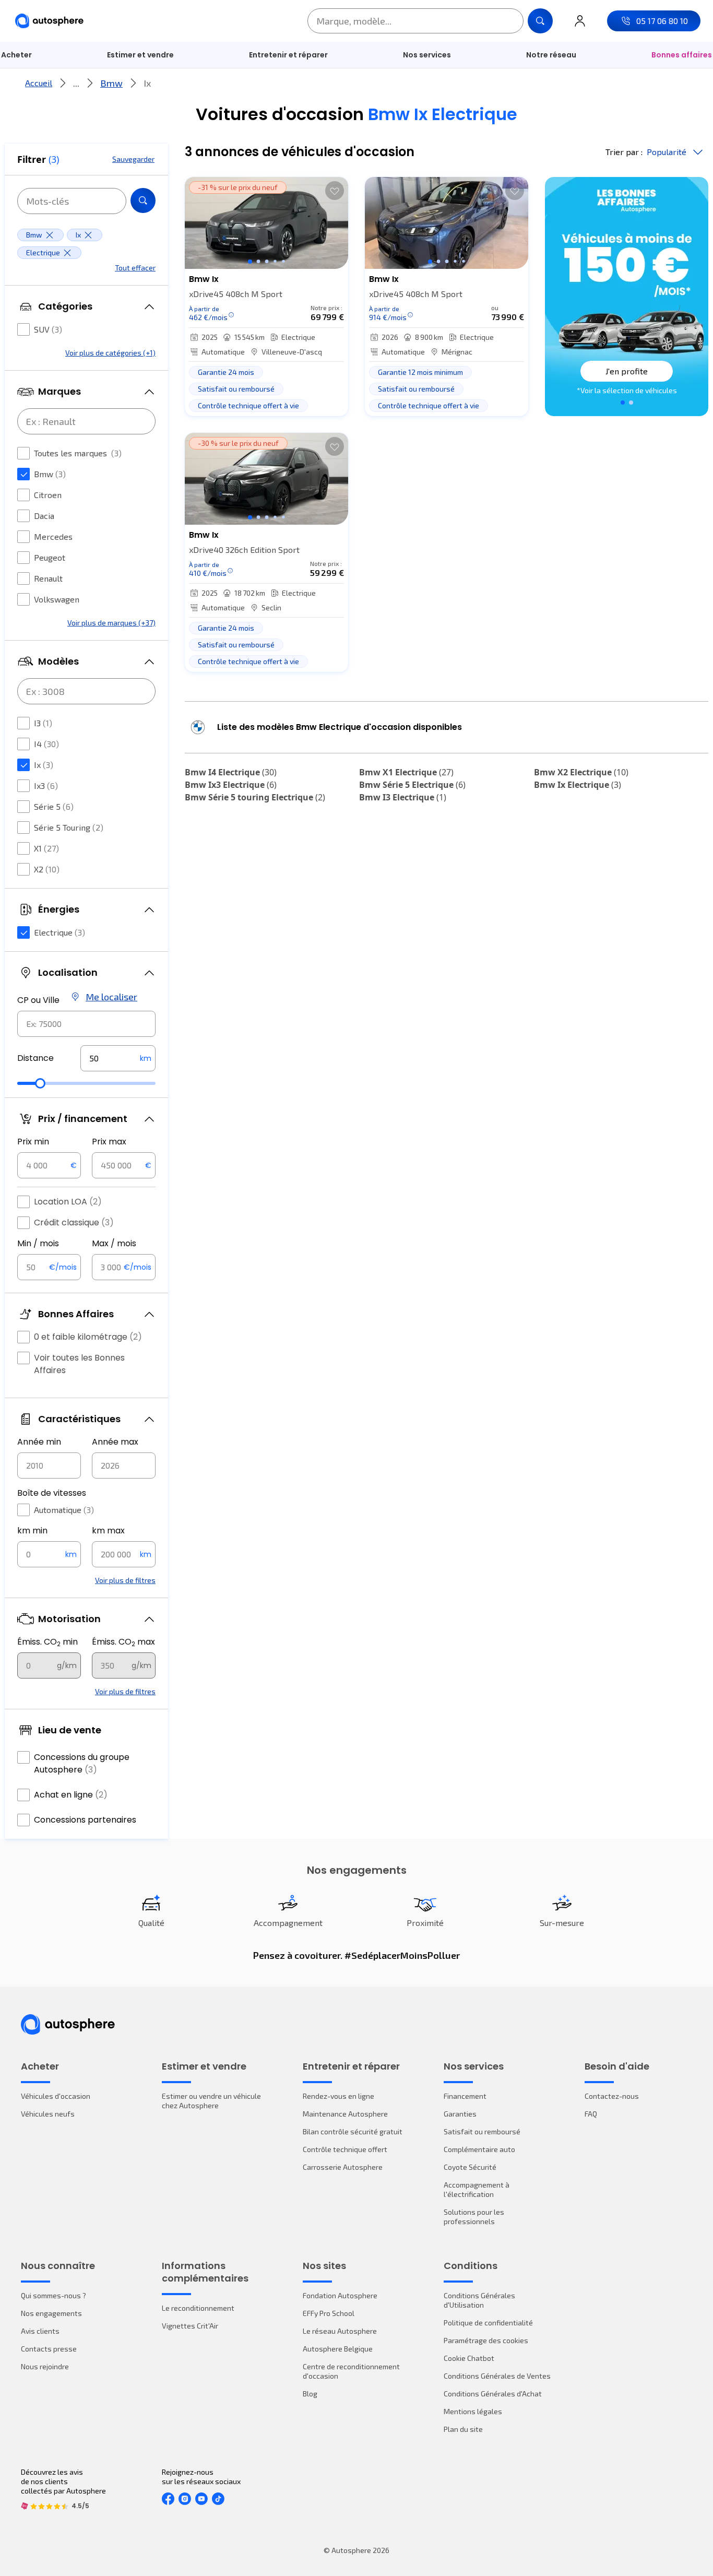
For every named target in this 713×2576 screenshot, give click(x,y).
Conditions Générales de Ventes (497, 2376)
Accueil (39, 83)
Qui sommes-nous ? (54, 2295)
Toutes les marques (78, 453)
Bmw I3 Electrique (403, 797)
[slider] (40, 1083)
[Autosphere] (49, 21)
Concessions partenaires (85, 1820)
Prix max (109, 1142)
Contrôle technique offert (345, 2149)
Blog (310, 2394)
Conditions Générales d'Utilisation (479, 2300)
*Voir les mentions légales (627, 390)
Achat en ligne (71, 1795)
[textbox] (118, 1058)
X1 (46, 848)
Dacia (44, 516)
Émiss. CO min (47, 1642)
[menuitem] (140, 55)
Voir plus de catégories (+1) (110, 353)
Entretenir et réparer (288, 55)
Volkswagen (57, 599)
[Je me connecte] (580, 21)
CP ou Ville (38, 1000)
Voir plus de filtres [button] (125, 1580)
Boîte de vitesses (52, 1493)
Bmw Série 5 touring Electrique (255, 797)
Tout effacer (135, 268)
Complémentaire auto (479, 2149)
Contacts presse (49, 2349)
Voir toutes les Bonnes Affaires (79, 1364)
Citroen (48, 495)
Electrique (60, 932)
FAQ (591, 2114)
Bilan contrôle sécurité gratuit (353, 2131)
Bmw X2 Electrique (581, 772)
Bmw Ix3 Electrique (231, 785)
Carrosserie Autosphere (343, 2167)
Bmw (111, 83)
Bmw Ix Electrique (578, 785)
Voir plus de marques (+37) (111, 623)
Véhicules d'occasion (56, 2096)
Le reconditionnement (198, 2308)
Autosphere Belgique (338, 2349)
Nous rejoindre (45, 2366)
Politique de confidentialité (488, 2323)
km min (32, 1531)
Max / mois (114, 1243)
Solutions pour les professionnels (474, 2217)
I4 (46, 744)
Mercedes (53, 536)
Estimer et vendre (140, 55)
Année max (115, 1442)
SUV (48, 329)
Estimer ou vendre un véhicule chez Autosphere (211, 2101)
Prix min (33, 1142)
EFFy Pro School (329, 2313)
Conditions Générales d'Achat (493, 2394)
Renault (48, 578)
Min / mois (38, 1243)
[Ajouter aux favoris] (335, 191)
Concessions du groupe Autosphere (82, 1763)
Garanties (460, 2114)
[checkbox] (23, 329)
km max (108, 1531)
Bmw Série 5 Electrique (412, 785)
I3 (43, 723)
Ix (44, 765)
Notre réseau (551, 55)
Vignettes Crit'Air (190, 2326)
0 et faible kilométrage (88, 1337)
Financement (465, 2096)
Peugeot (50, 557)
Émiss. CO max (123, 1642)
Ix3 (46, 785)
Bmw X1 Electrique (406, 772)
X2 (47, 869)
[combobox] (86, 1024)
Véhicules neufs (48, 2114)
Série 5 (54, 806)
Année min (39, 1442)
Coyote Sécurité (470, 2167)
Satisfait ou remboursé (482, 2131)
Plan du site (463, 2429)
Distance (35, 1058)
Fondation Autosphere (340, 2295)
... (76, 83)
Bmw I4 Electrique (231, 772)
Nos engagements (51, 2313)
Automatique (64, 1510)
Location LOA (68, 1202)
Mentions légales (473, 2411)
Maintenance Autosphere (345, 2114)
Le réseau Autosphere (340, 2331)
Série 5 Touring (69, 827)
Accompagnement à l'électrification (477, 2189)
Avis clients (40, 2331)
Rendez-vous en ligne (338, 2096)
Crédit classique (74, 1222)
